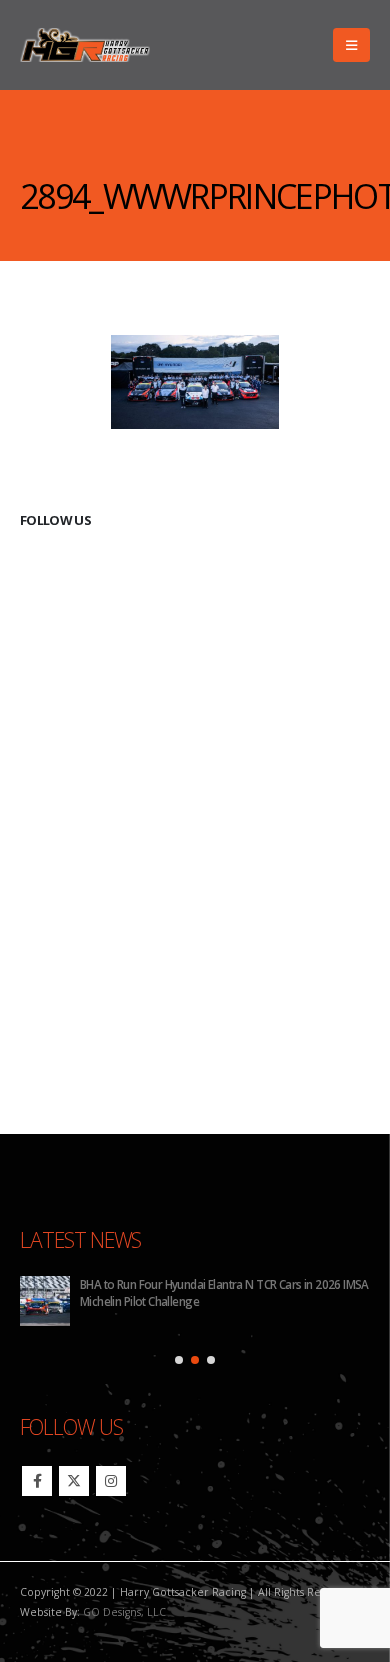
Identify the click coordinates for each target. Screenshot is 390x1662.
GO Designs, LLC (124, 1612)
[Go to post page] (45, 1301)
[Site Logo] (85, 45)
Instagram (111, 1481)
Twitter (74, 1481)
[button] (351, 45)
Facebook (37, 1481)
